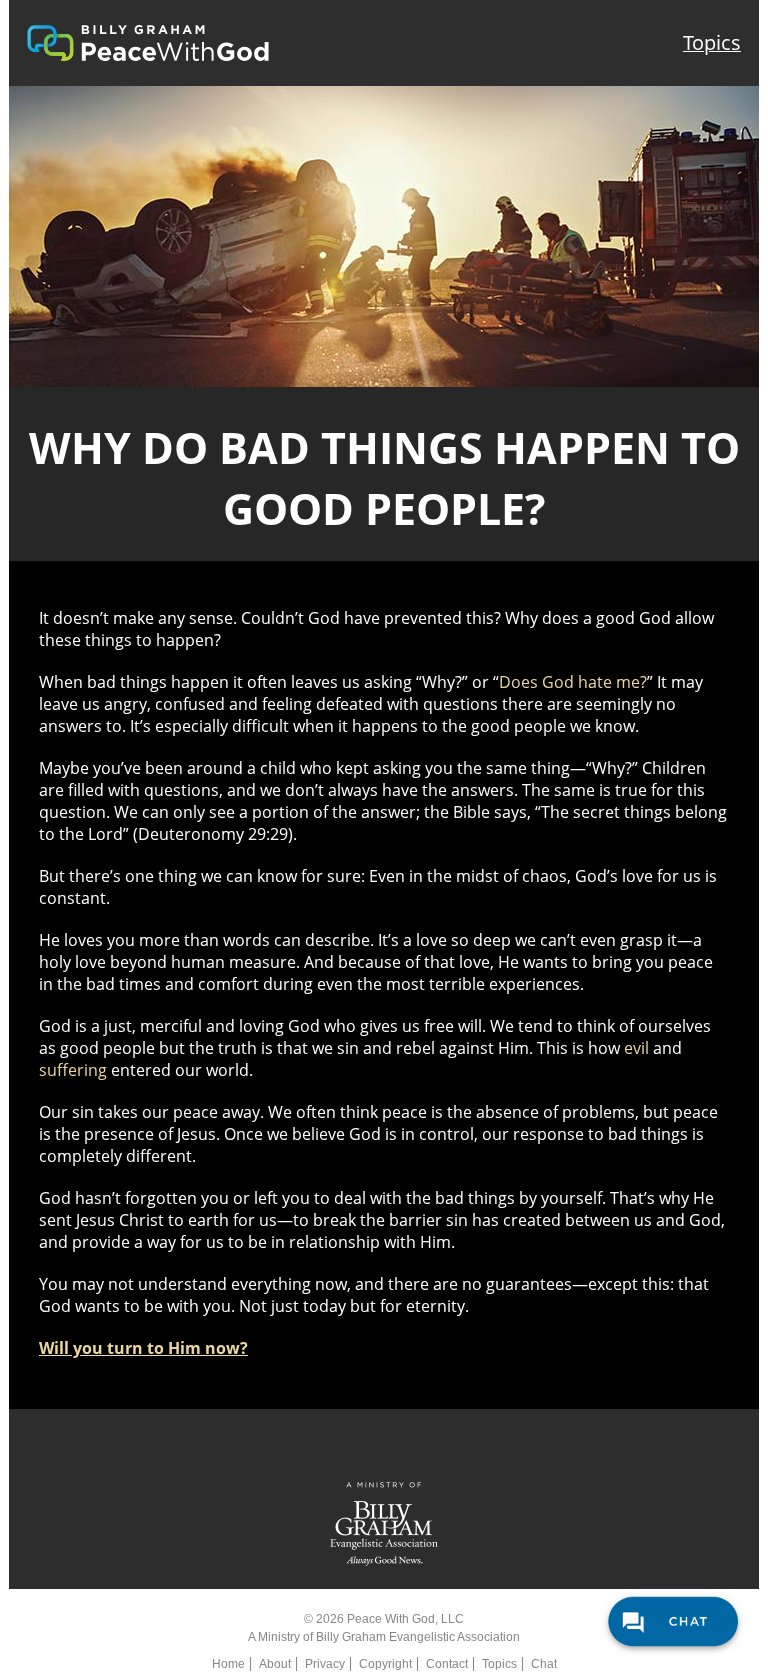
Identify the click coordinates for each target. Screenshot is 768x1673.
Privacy (325, 1664)
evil (636, 1048)
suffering (73, 1070)
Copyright (385, 1664)
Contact (447, 1664)
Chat (544, 1664)
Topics (712, 42)
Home (228, 1664)
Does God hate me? (573, 682)
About (275, 1664)
